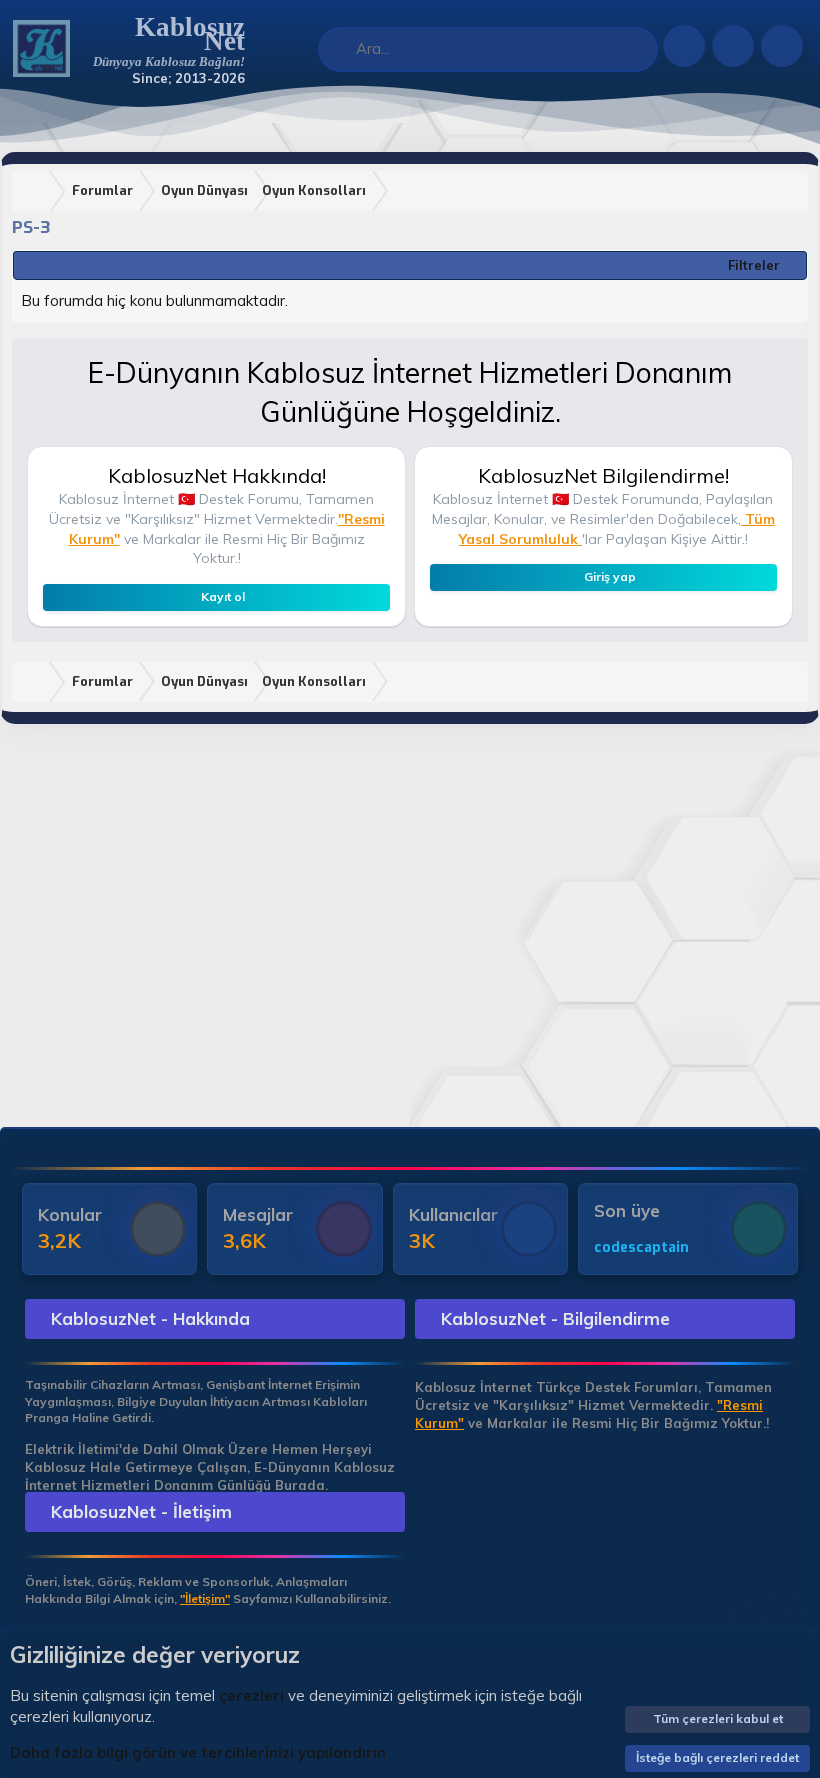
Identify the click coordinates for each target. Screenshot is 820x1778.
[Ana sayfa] (35, 191)
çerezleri (251, 1695)
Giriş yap (610, 576)
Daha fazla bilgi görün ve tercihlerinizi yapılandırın (198, 1752)
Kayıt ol (223, 596)
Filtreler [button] (754, 265)
